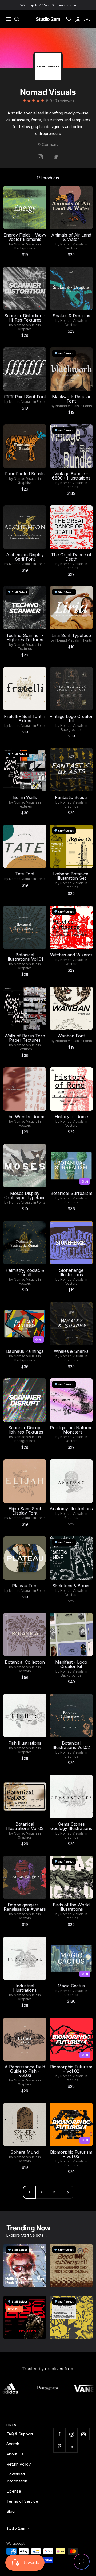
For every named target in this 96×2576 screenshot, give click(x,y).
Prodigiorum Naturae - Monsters (71, 1430)
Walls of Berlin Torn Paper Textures (25, 1038)
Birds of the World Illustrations (71, 1907)
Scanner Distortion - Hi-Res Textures (25, 318)
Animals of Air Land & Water (71, 237)
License (14, 2491)
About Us (15, 2454)
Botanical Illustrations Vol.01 (25, 957)
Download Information (17, 2477)
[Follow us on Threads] (71, 2434)
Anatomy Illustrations (71, 1509)
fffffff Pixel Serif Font (25, 397)
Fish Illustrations (25, 1743)
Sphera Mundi (25, 2152)
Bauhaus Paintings (25, 1351)
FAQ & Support (20, 2434)
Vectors (71, 248)
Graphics (25, 329)
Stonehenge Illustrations (71, 1272)
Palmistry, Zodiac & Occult (25, 1272)
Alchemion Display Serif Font (25, 557)
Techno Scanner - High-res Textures (25, 638)
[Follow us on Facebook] (59, 2434)
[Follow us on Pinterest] (59, 2446)
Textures (25, 649)
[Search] (17, 19)
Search (13, 2444)
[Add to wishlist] (39, 193)
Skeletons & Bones (71, 1586)
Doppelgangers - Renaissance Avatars (25, 1907)
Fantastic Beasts (71, 797)
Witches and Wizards (71, 955)
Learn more (66, 5)
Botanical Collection (25, 1662)
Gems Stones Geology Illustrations (71, 1826)
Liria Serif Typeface (71, 635)
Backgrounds (25, 248)
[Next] (67, 2192)
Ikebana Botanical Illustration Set (71, 876)
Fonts (41, 402)
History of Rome (71, 1117)
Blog (11, 2511)
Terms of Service (22, 2501)
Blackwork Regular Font (71, 399)
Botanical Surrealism (71, 1193)
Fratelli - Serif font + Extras (25, 719)
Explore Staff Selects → (27, 2235)
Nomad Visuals (26, 244)
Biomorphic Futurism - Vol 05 (71, 2154)
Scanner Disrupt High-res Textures (25, 1430)
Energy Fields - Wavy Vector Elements (25, 237)
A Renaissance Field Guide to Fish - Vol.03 (25, 2071)
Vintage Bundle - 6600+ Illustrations (71, 476)
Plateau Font (25, 1586)
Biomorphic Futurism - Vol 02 (71, 2069)
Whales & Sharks (71, 1351)
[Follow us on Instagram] (83, 2434)
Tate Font (25, 874)
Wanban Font (71, 1036)
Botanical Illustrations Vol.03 (25, 1826)
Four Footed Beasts (25, 474)
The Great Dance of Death (71, 557)
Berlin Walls (25, 797)
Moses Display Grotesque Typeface (25, 1195)
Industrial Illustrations (25, 1988)
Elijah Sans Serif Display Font (25, 1511)
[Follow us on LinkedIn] (71, 2446)
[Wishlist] (69, 19)
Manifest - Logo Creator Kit (71, 1664)
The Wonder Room (25, 1117)
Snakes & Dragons (71, 316)
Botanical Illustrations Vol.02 (71, 1745)
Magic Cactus (71, 1986)
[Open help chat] (82, 2562)
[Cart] (87, 19)
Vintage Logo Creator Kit (71, 719)
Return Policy (19, 2464)
